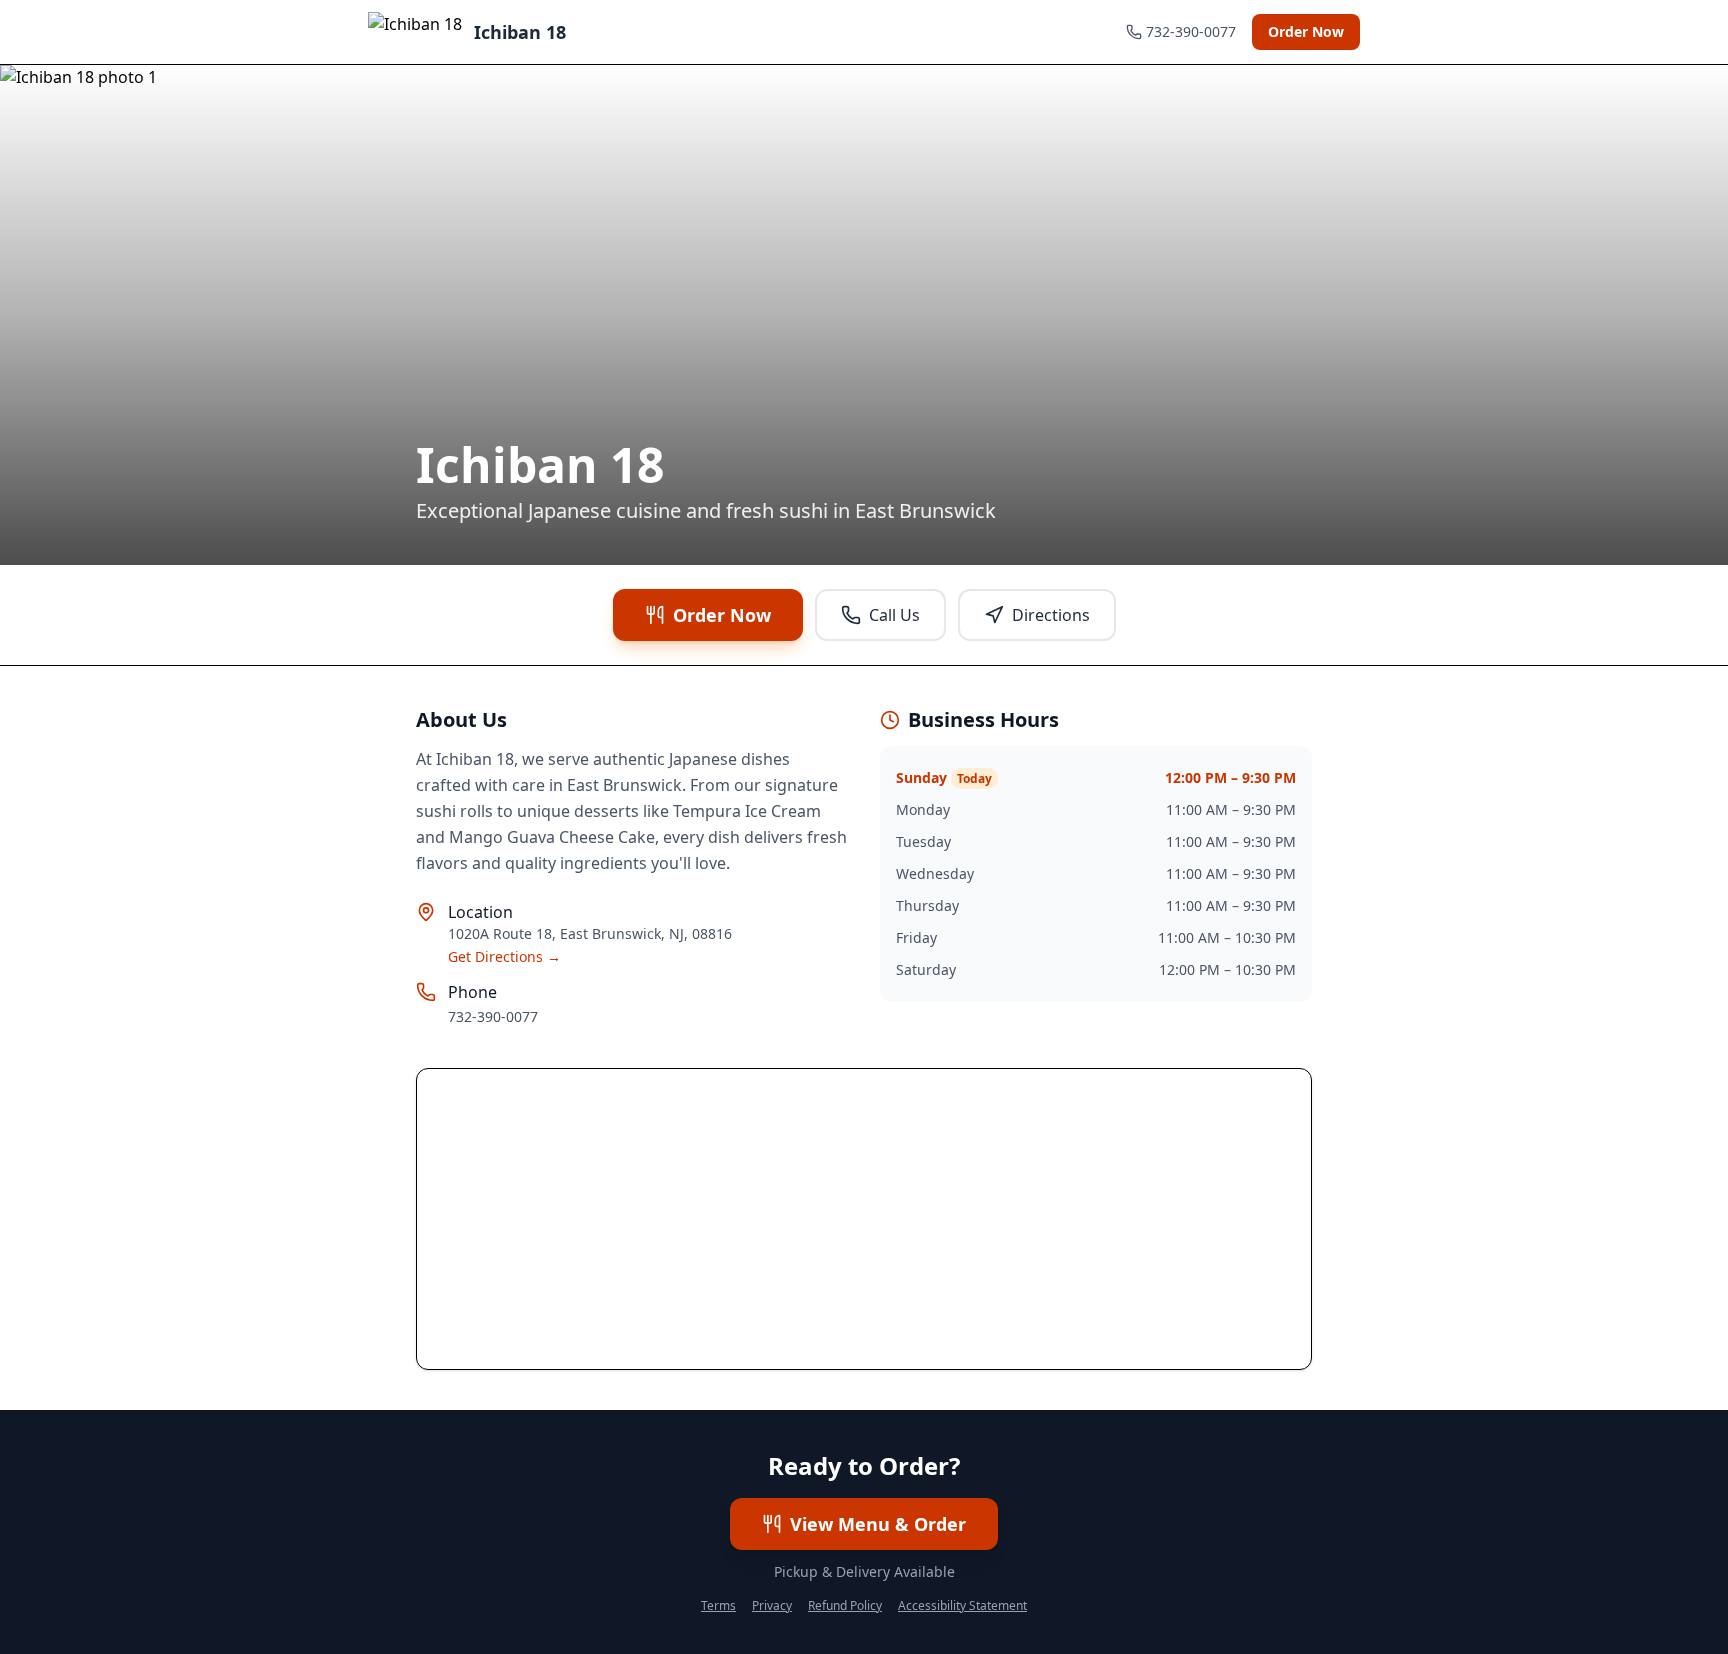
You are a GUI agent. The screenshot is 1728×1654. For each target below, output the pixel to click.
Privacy (772, 1606)
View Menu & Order (878, 1524)
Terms (718, 1606)
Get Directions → (504, 956)
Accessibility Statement (962, 1606)
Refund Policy (845, 1606)
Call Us (894, 615)
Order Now (1306, 31)
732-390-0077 (493, 1016)
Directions (1051, 615)
